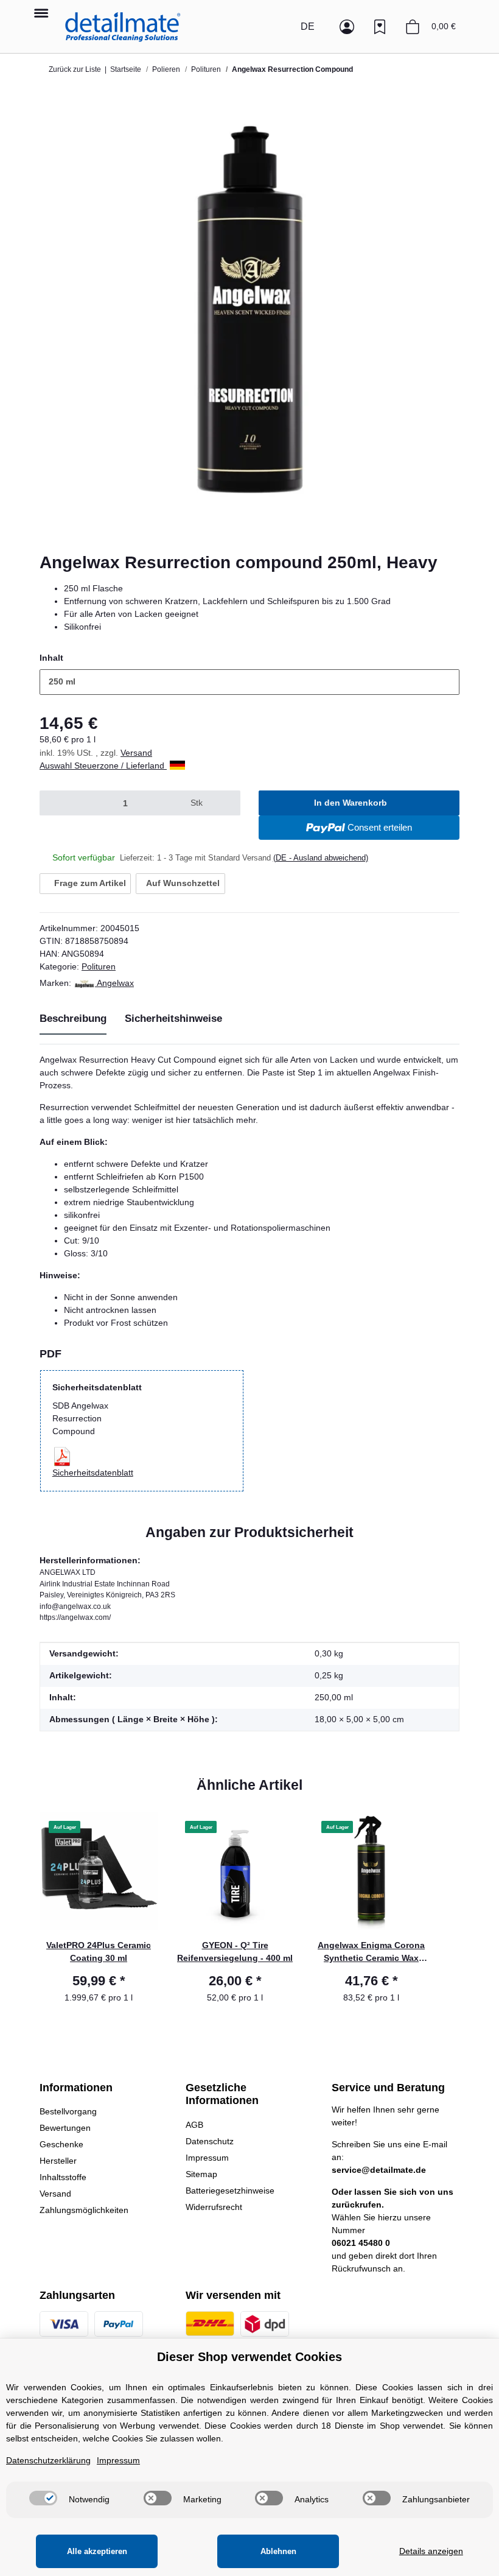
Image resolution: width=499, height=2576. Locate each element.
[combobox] (249, 682)
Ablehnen (278, 2551)
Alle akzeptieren (97, 2551)
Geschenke (61, 2144)
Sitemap (201, 2174)
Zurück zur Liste (75, 69)
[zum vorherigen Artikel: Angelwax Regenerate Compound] (422, 69)
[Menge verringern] (54, 803)
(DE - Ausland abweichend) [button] (321, 858)
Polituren (99, 966)
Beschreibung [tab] (73, 1019)
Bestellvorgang (68, 2111)
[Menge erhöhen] (225, 803)
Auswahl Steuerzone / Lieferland (103, 765)
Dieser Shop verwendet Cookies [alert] (249, 2357)
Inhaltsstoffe (63, 2177)
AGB (194, 2125)
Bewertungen (65, 2128)
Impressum (207, 2158)
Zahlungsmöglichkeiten (84, 2210)
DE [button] (308, 26)
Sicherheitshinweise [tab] (173, 1019)
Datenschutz (210, 2141)
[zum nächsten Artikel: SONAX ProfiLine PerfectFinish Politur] (447, 69)
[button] (281, 27)
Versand (136, 753)
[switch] (43, 2498)
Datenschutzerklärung (48, 2460)
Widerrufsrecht (214, 2207)
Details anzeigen (431, 2551)
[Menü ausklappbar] (41, 7)
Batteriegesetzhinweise (230, 2191)
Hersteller (58, 2161)
